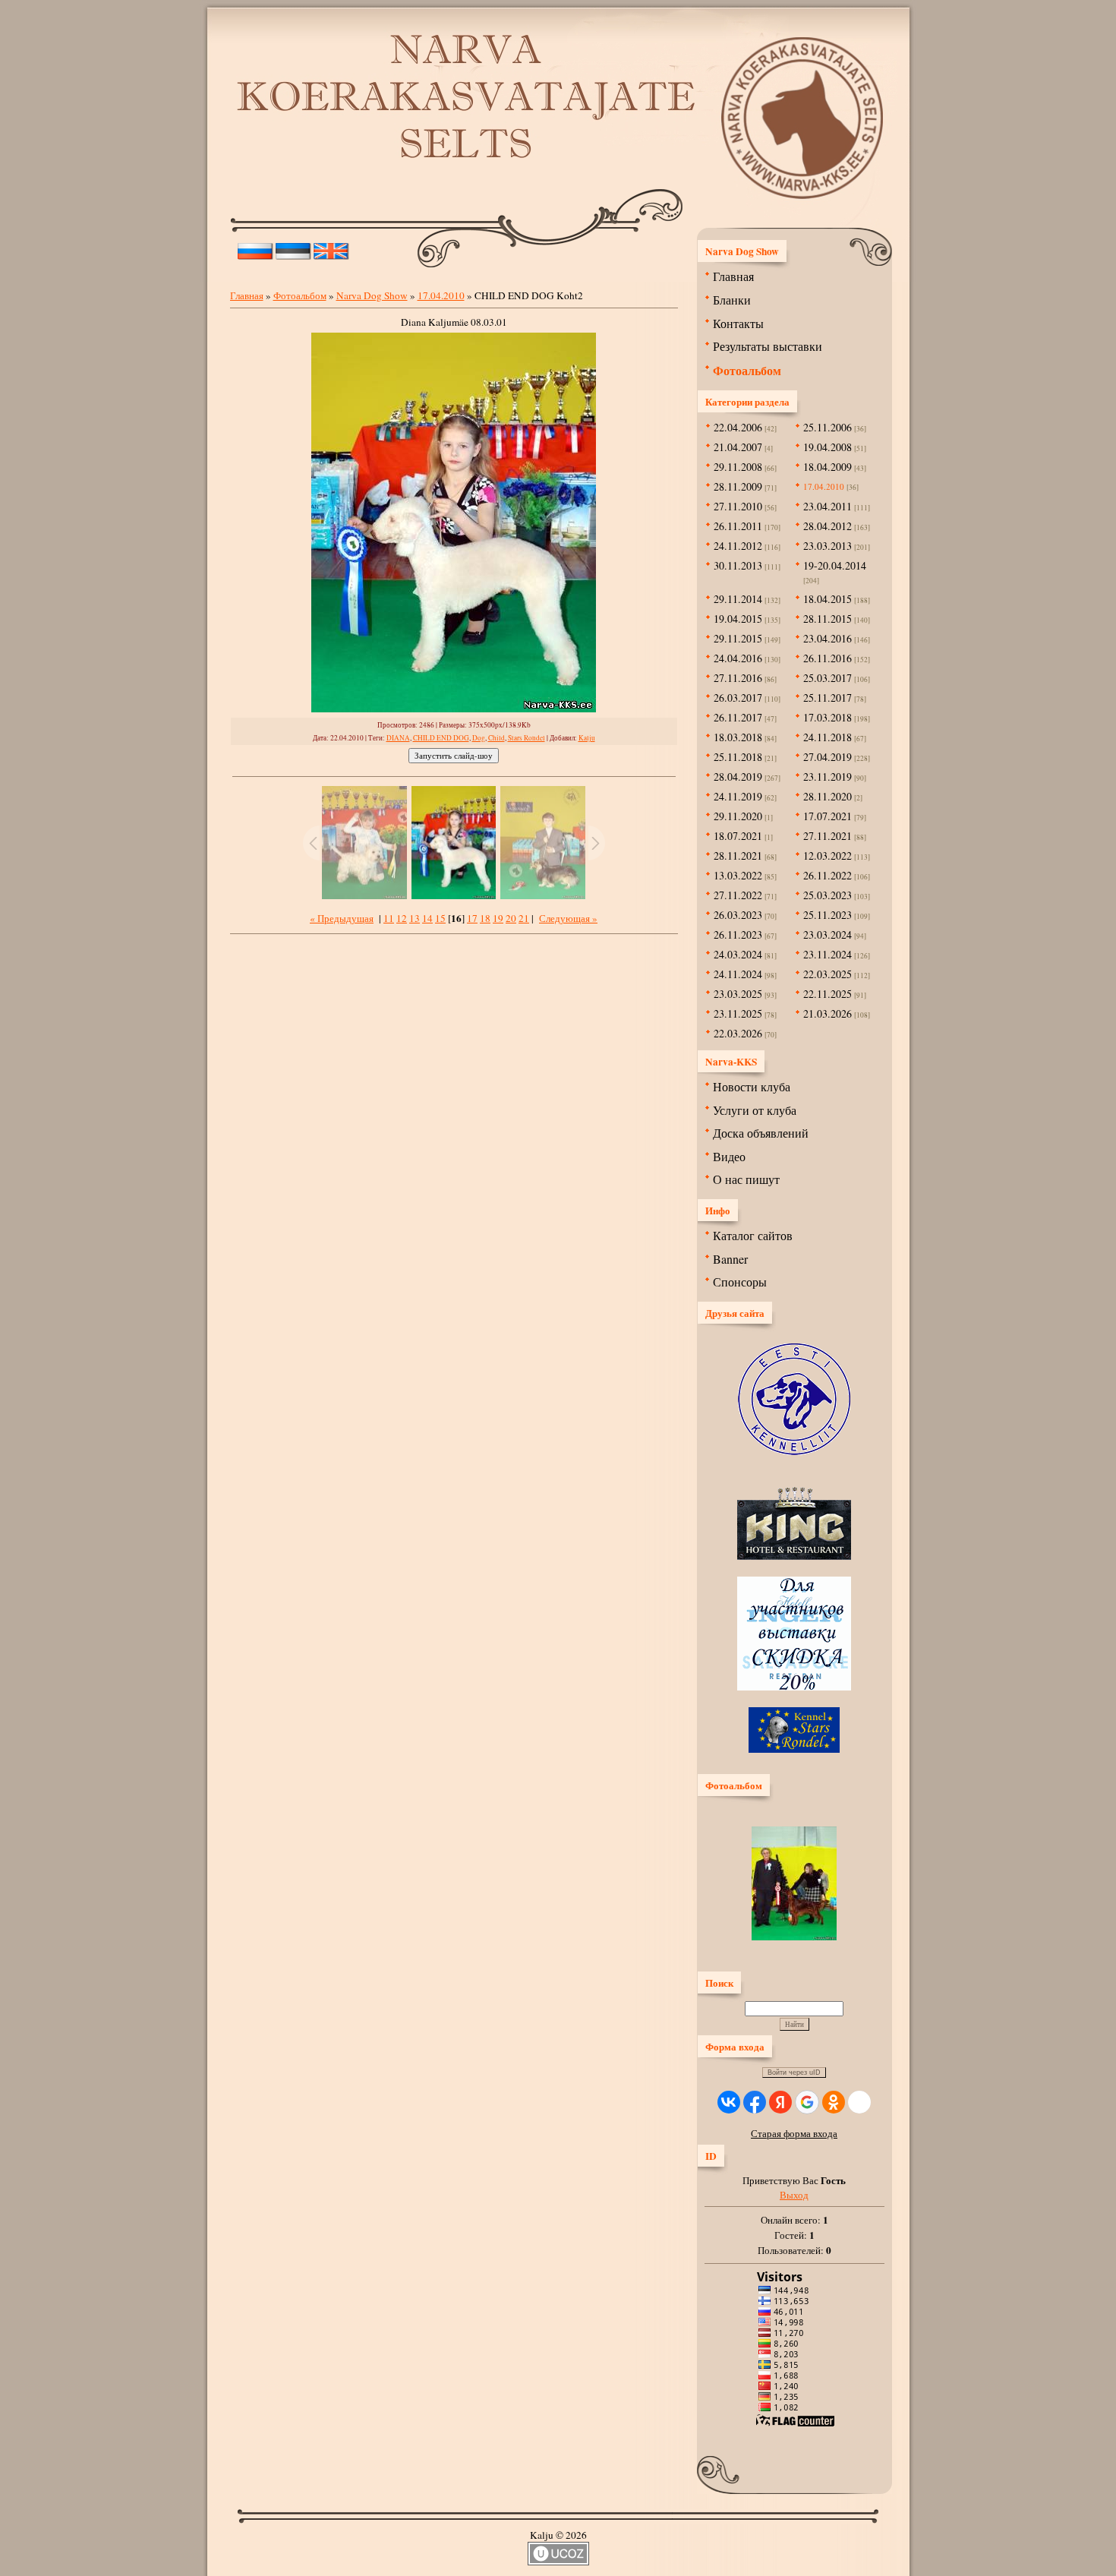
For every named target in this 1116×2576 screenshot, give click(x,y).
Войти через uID (794, 2072)
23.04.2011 (828, 506)
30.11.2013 (738, 565)
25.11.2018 (738, 757)
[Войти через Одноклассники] (834, 2102)
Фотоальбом (300, 295)
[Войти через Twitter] (859, 2102)
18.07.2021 (738, 836)
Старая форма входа (794, 2133)
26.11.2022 (828, 875)
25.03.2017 (828, 678)
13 (415, 918)
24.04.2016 (738, 658)
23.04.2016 (828, 638)
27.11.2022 (738, 895)
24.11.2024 (738, 974)
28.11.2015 (828, 619)
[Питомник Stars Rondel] (794, 1749)
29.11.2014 (738, 599)
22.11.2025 (828, 994)
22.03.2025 (828, 974)
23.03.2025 (738, 994)
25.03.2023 (828, 895)
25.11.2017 (828, 698)
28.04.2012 (828, 526)
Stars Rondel (526, 738)
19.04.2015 (738, 619)
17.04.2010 (441, 295)
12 (402, 918)
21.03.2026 (828, 1013)
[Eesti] (293, 248)
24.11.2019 (738, 796)
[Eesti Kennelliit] (794, 1451)
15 (440, 918)
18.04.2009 (828, 467)
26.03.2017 (738, 698)
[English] (331, 248)
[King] (794, 1556)
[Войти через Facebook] (755, 2102)
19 (498, 918)
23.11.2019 (828, 777)
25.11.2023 (828, 915)
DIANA (398, 738)
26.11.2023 (738, 934)
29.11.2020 (738, 816)
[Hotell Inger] (794, 1687)
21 (524, 918)
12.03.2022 (828, 856)
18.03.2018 (738, 737)
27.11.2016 (738, 678)
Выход (794, 2195)
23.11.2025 (738, 1013)
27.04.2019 (828, 757)
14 (427, 918)
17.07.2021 (828, 816)
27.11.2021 (828, 836)
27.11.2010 (738, 506)
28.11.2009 (738, 486)
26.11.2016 (828, 658)
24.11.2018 (828, 737)
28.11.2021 (738, 856)
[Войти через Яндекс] (780, 2102)
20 (511, 918)
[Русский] (255, 248)
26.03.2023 (738, 915)
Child (497, 738)
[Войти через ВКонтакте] (729, 2102)
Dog (479, 738)
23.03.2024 (828, 934)
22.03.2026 (738, 1033)
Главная (247, 295)
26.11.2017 (738, 717)
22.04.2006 (738, 427)
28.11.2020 (828, 796)
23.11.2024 (828, 954)
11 (389, 918)
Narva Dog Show (372, 295)
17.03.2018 (828, 717)
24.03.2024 (738, 954)
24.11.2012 (738, 546)
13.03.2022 (738, 875)
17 (472, 918)
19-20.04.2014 (835, 565)
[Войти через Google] (807, 2102)
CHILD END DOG (441, 738)
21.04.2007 (738, 447)
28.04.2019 (738, 777)
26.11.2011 (738, 526)
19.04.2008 (828, 447)
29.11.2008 (738, 467)
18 (485, 918)
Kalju (587, 738)
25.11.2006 (828, 427)
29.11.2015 (738, 638)
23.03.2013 (828, 546)
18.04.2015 (828, 599)
